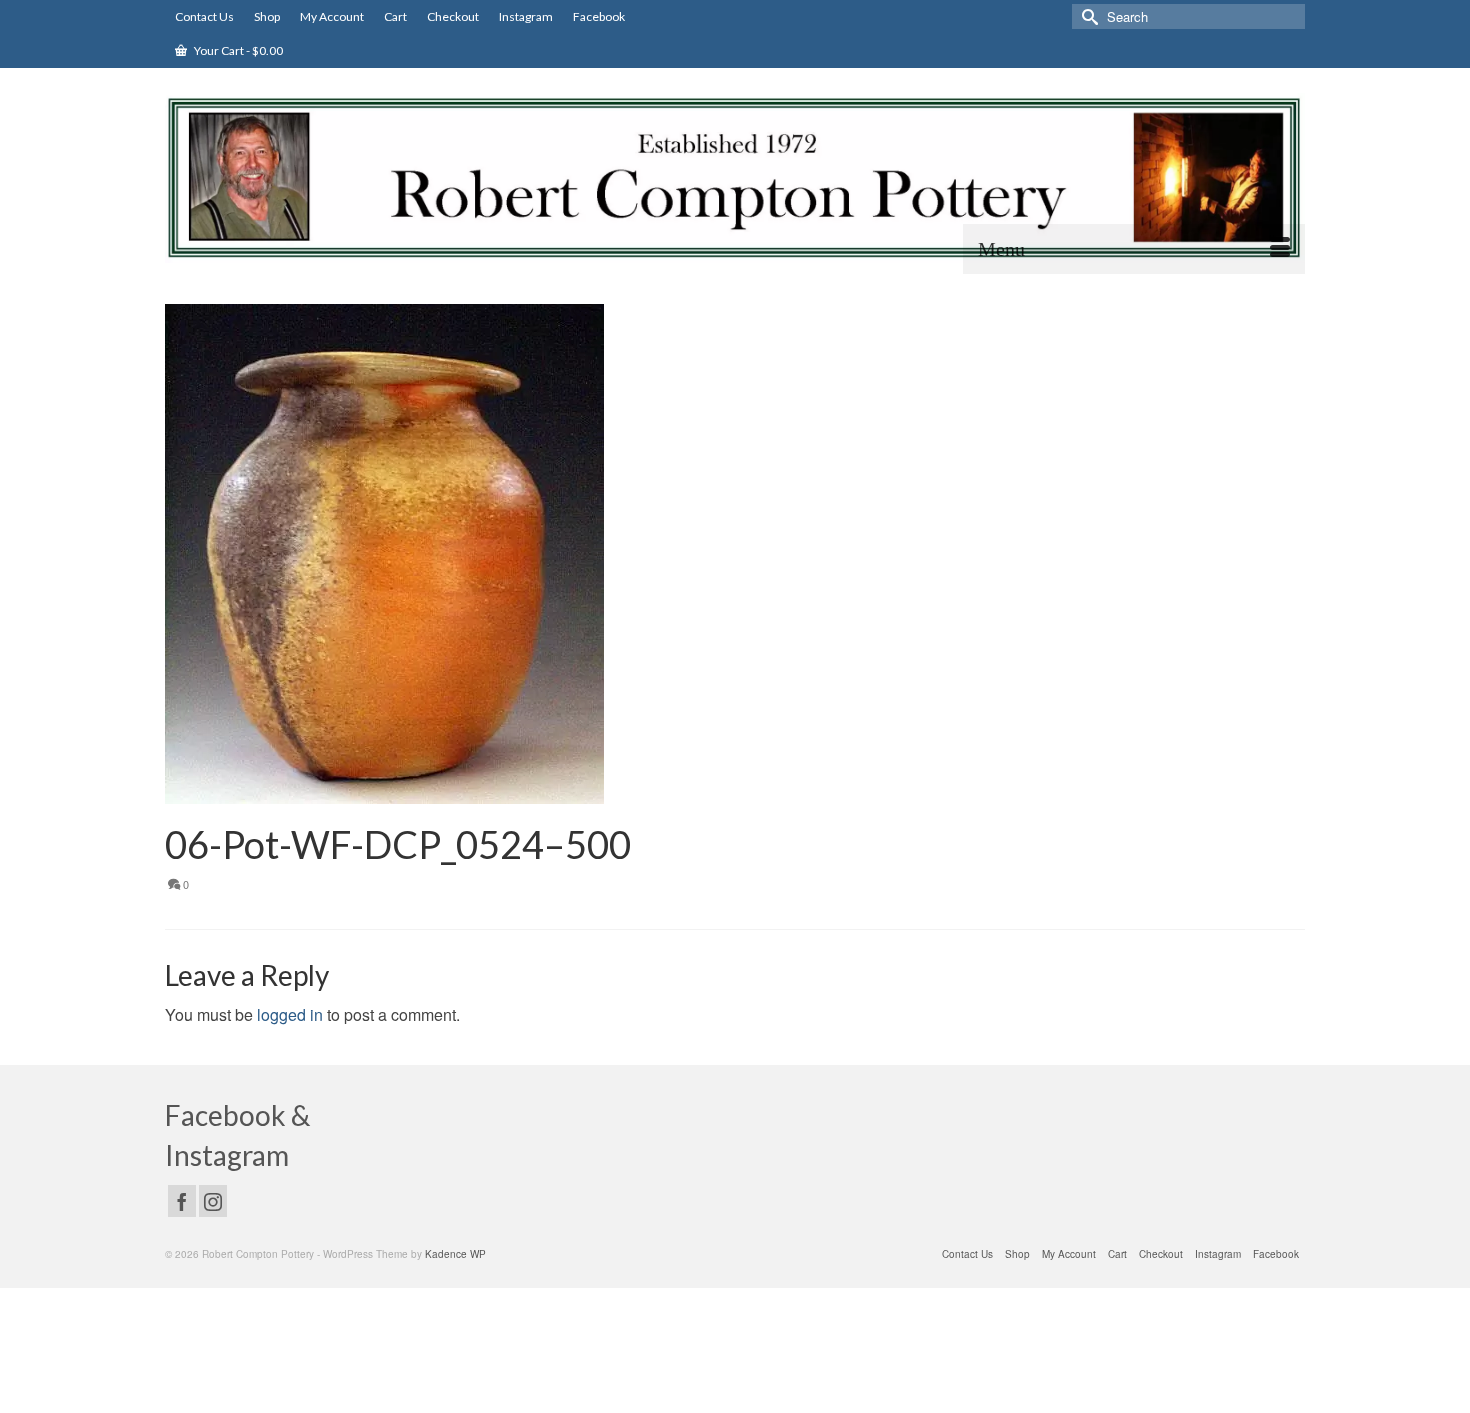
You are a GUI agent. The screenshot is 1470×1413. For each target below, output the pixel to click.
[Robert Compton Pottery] (735, 178)
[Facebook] (182, 1201)
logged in (290, 1014)
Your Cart (237, 50)
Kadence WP (455, 1254)
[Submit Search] (1087, 16)
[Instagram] (213, 1201)
